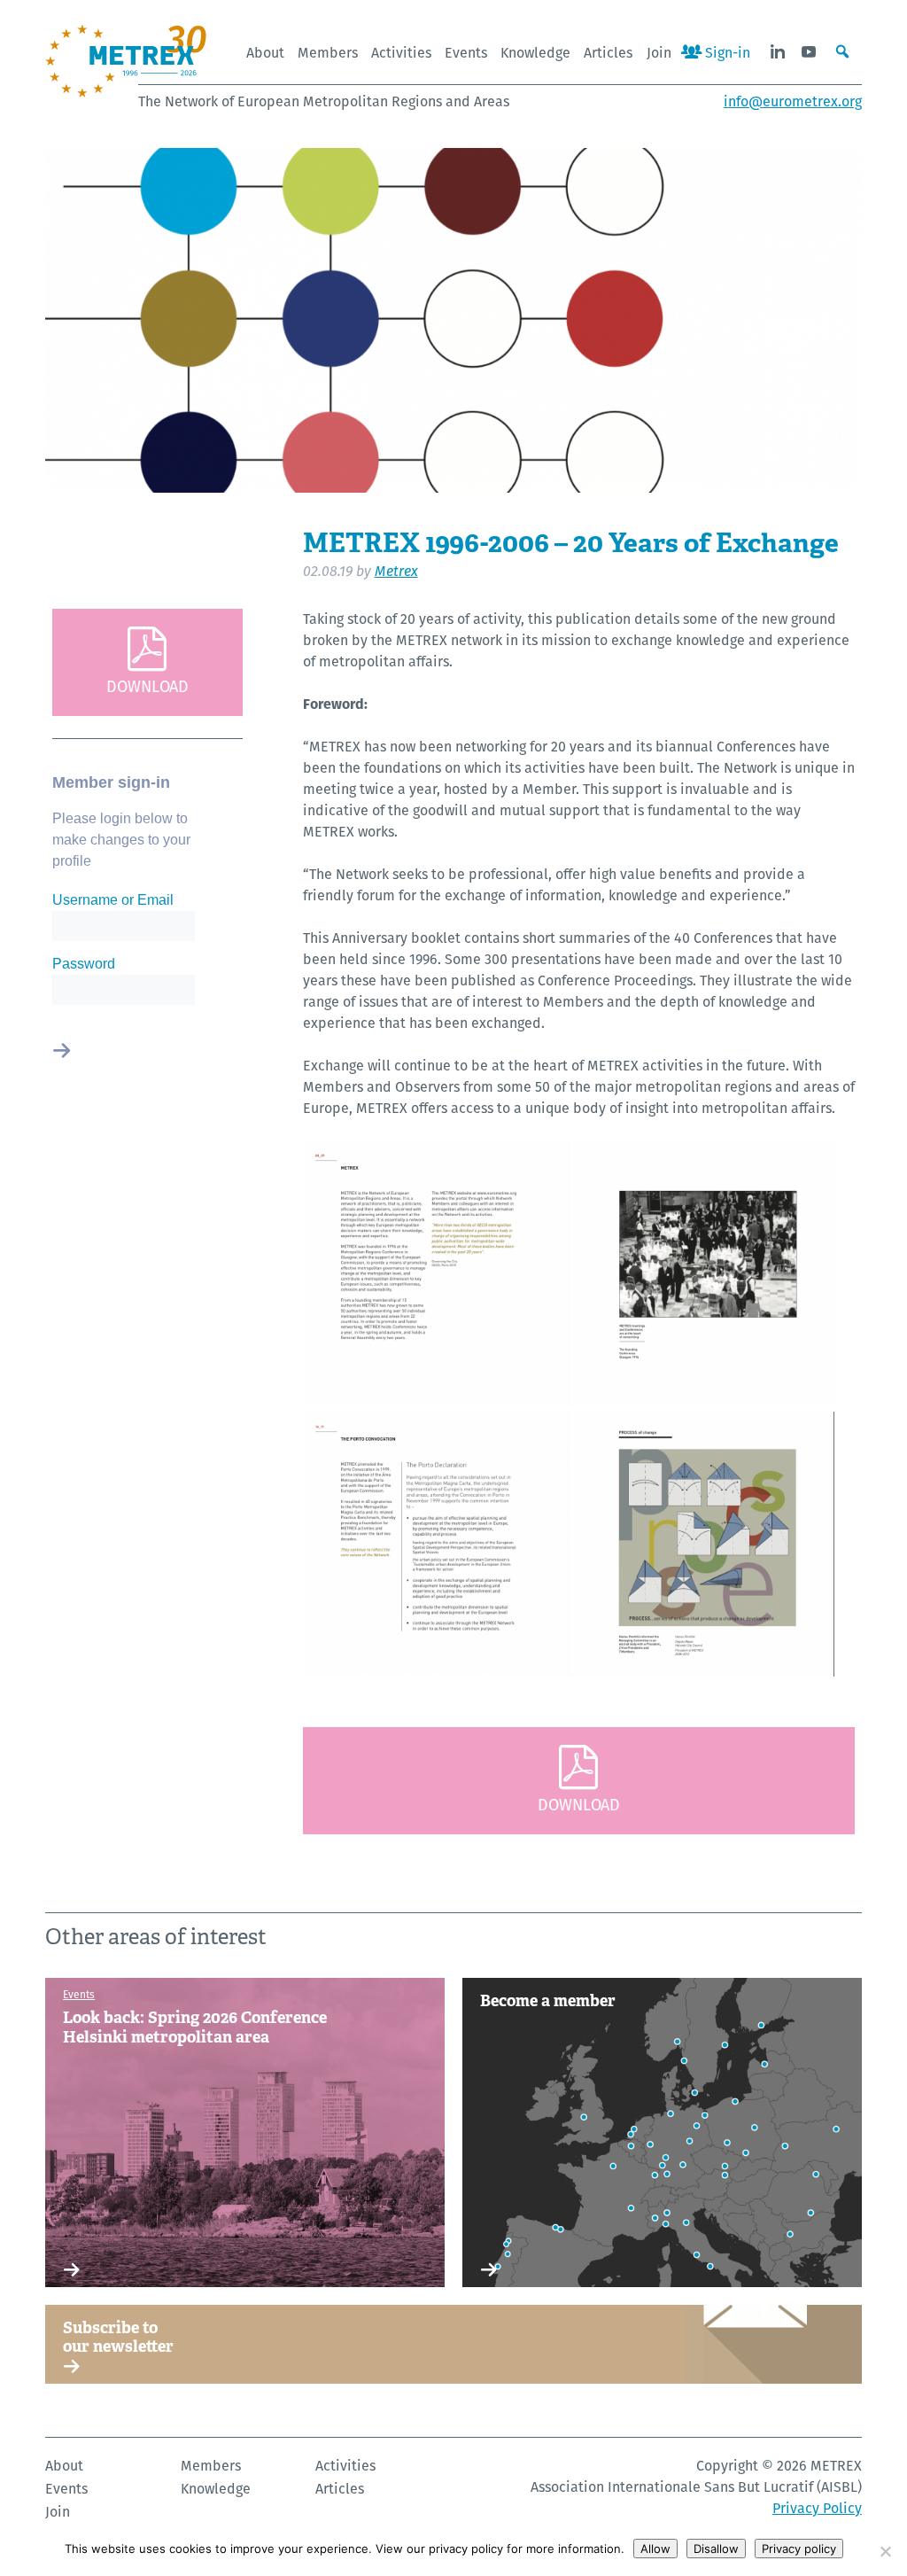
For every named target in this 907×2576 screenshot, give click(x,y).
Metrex (396, 571)
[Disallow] (885, 2551)
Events (466, 53)
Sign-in (726, 53)
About (265, 53)
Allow (655, 2549)
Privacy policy (799, 2549)
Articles (608, 53)
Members (328, 53)
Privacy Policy (817, 2508)
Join (659, 53)
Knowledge (535, 53)
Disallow (716, 2549)
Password (84, 964)
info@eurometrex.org (793, 101)
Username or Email (113, 900)
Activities (401, 53)
